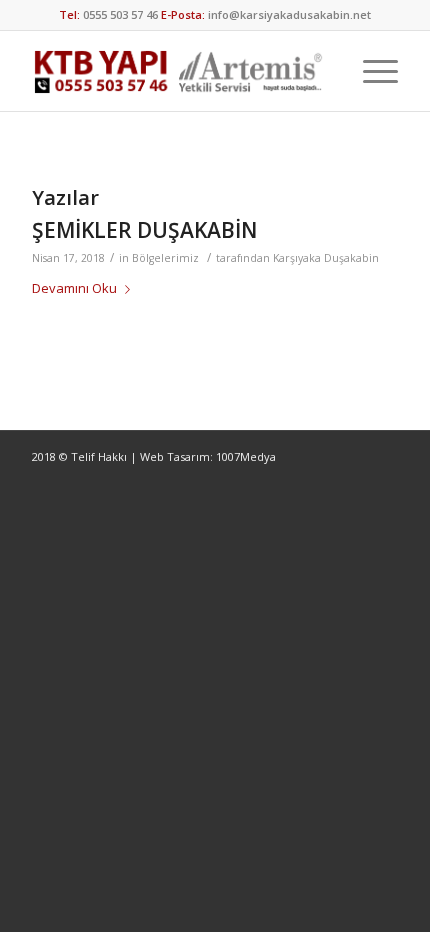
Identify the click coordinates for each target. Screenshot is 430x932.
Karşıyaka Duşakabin (326, 258)
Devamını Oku (74, 288)
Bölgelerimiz (165, 258)
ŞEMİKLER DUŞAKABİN (144, 230)
